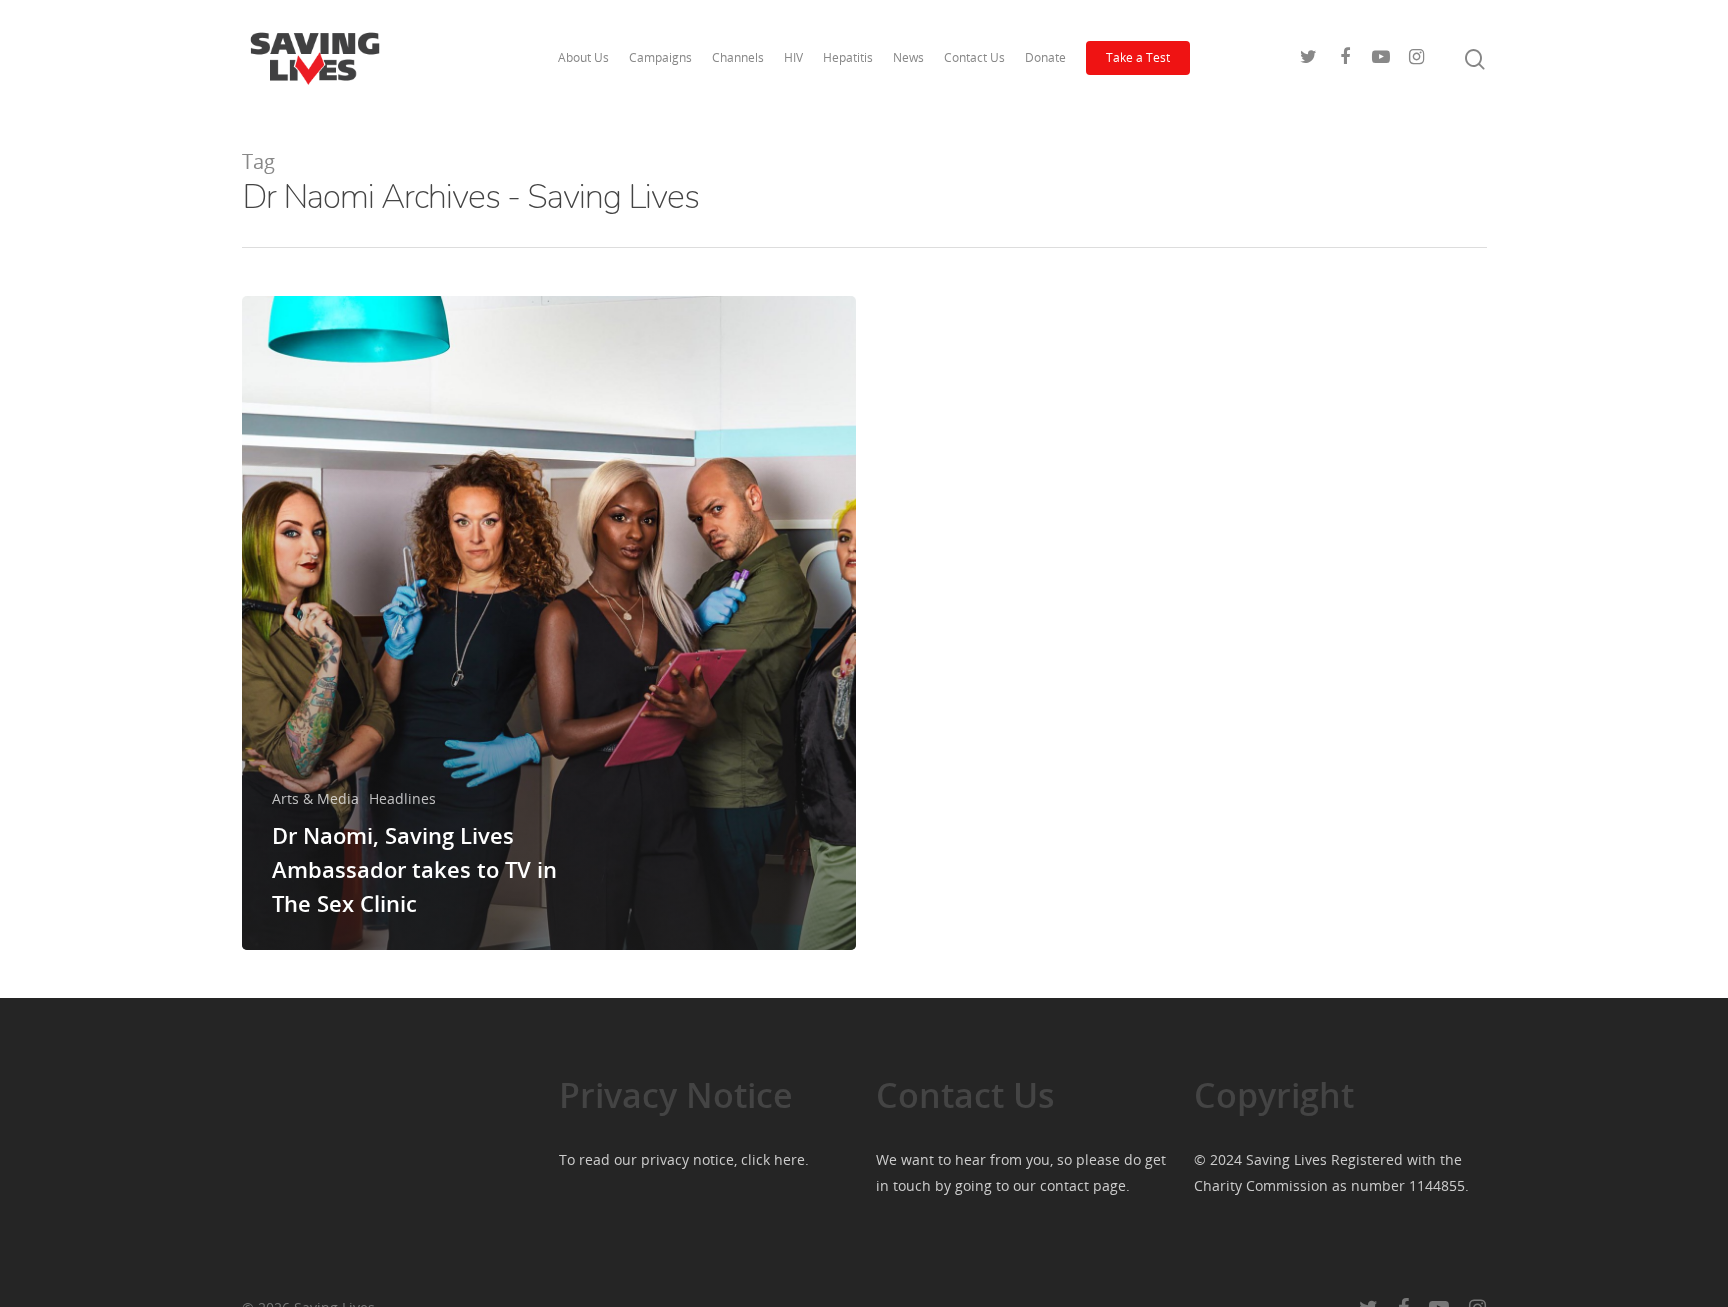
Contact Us (974, 57)
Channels (738, 57)
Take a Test (1138, 57)
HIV (793, 57)
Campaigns (660, 57)
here (789, 1159)
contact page (1083, 1185)
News (908, 57)
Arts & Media (315, 798)
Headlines (402, 798)
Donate (1045, 57)
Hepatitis (848, 57)
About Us (583, 57)
